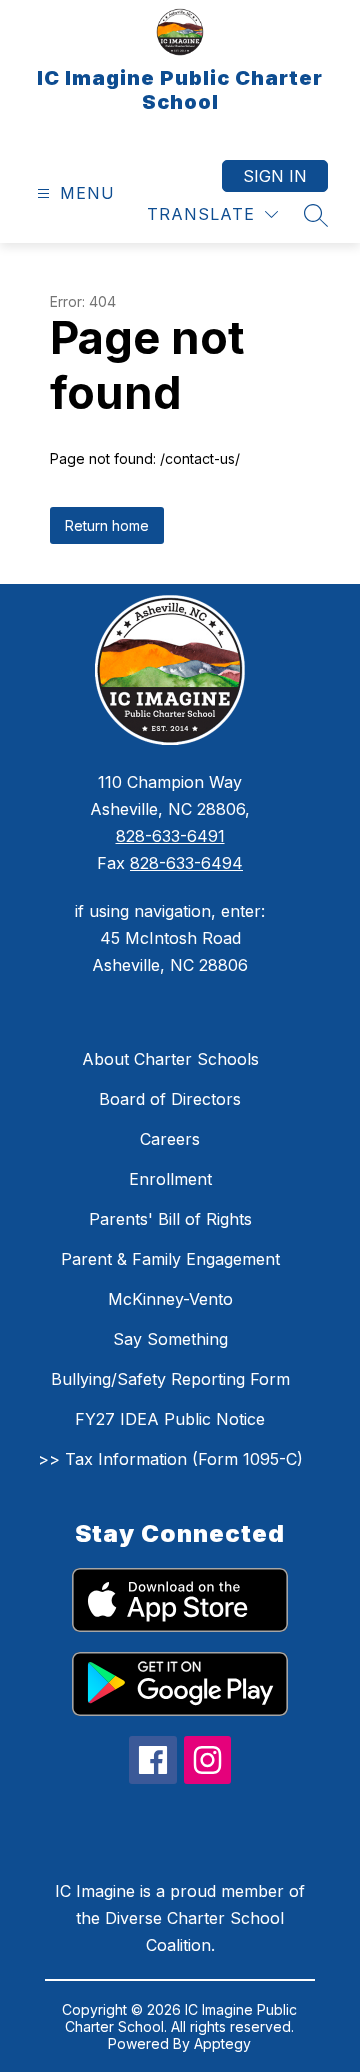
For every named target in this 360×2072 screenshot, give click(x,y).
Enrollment (170, 1179)
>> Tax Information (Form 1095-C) (170, 1459)
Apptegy (222, 2043)
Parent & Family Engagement (170, 1259)
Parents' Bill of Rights (170, 1219)
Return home (107, 525)
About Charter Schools (170, 1059)
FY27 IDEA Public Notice (170, 1419)
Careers (170, 1139)
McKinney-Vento (170, 1299)
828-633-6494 (186, 863)
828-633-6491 (170, 836)
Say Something (170, 1339)
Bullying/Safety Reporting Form (170, 1379)
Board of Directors (170, 1099)
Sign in (275, 176)
